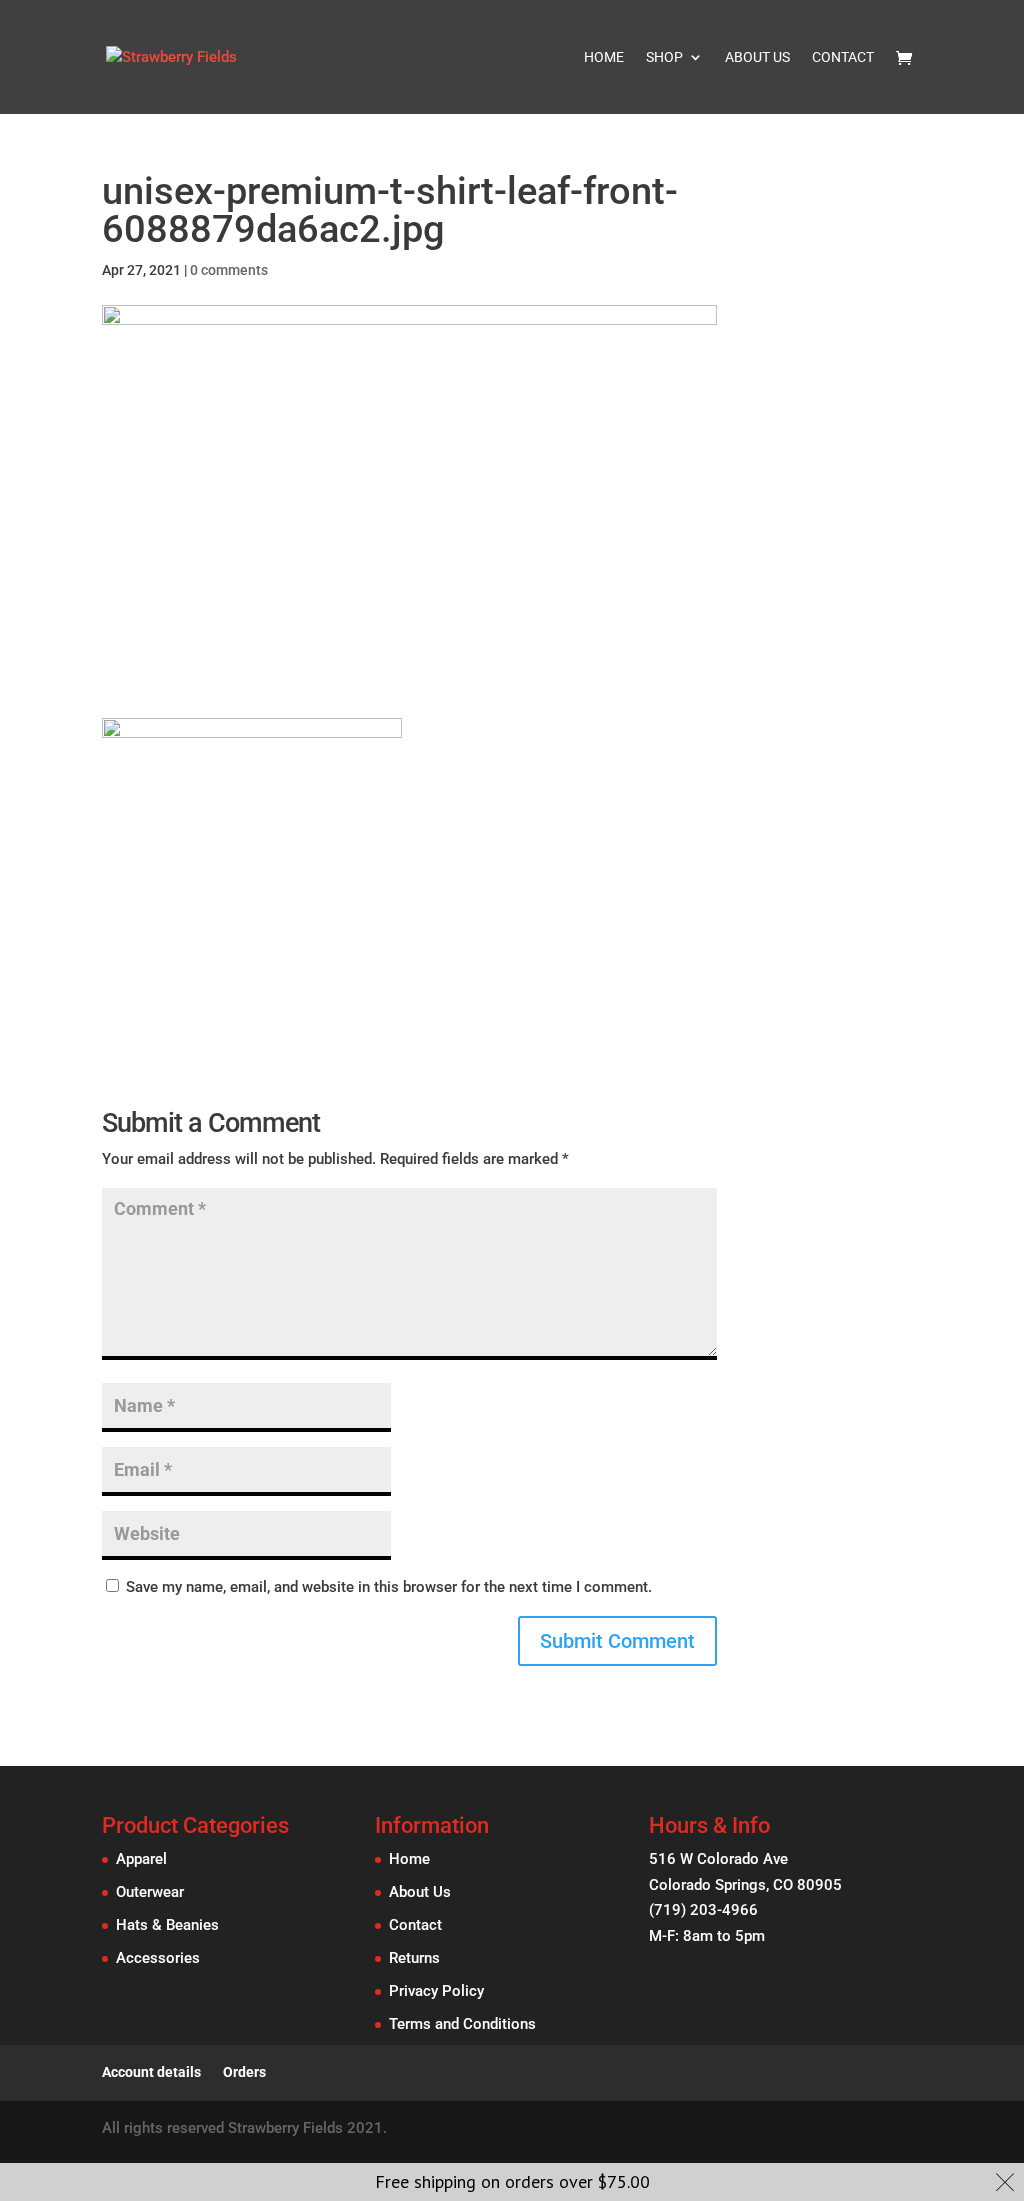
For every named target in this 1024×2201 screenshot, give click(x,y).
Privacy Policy (436, 1991)
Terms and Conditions (462, 2024)
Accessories (158, 1958)
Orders (244, 2072)
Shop (664, 57)
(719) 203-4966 (703, 1910)
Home (604, 57)
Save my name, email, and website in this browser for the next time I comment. (389, 1587)
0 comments (229, 270)
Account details (151, 2072)
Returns (414, 1958)
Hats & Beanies (167, 1925)
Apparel (141, 1859)
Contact (843, 57)
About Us (757, 57)
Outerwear (150, 1892)
